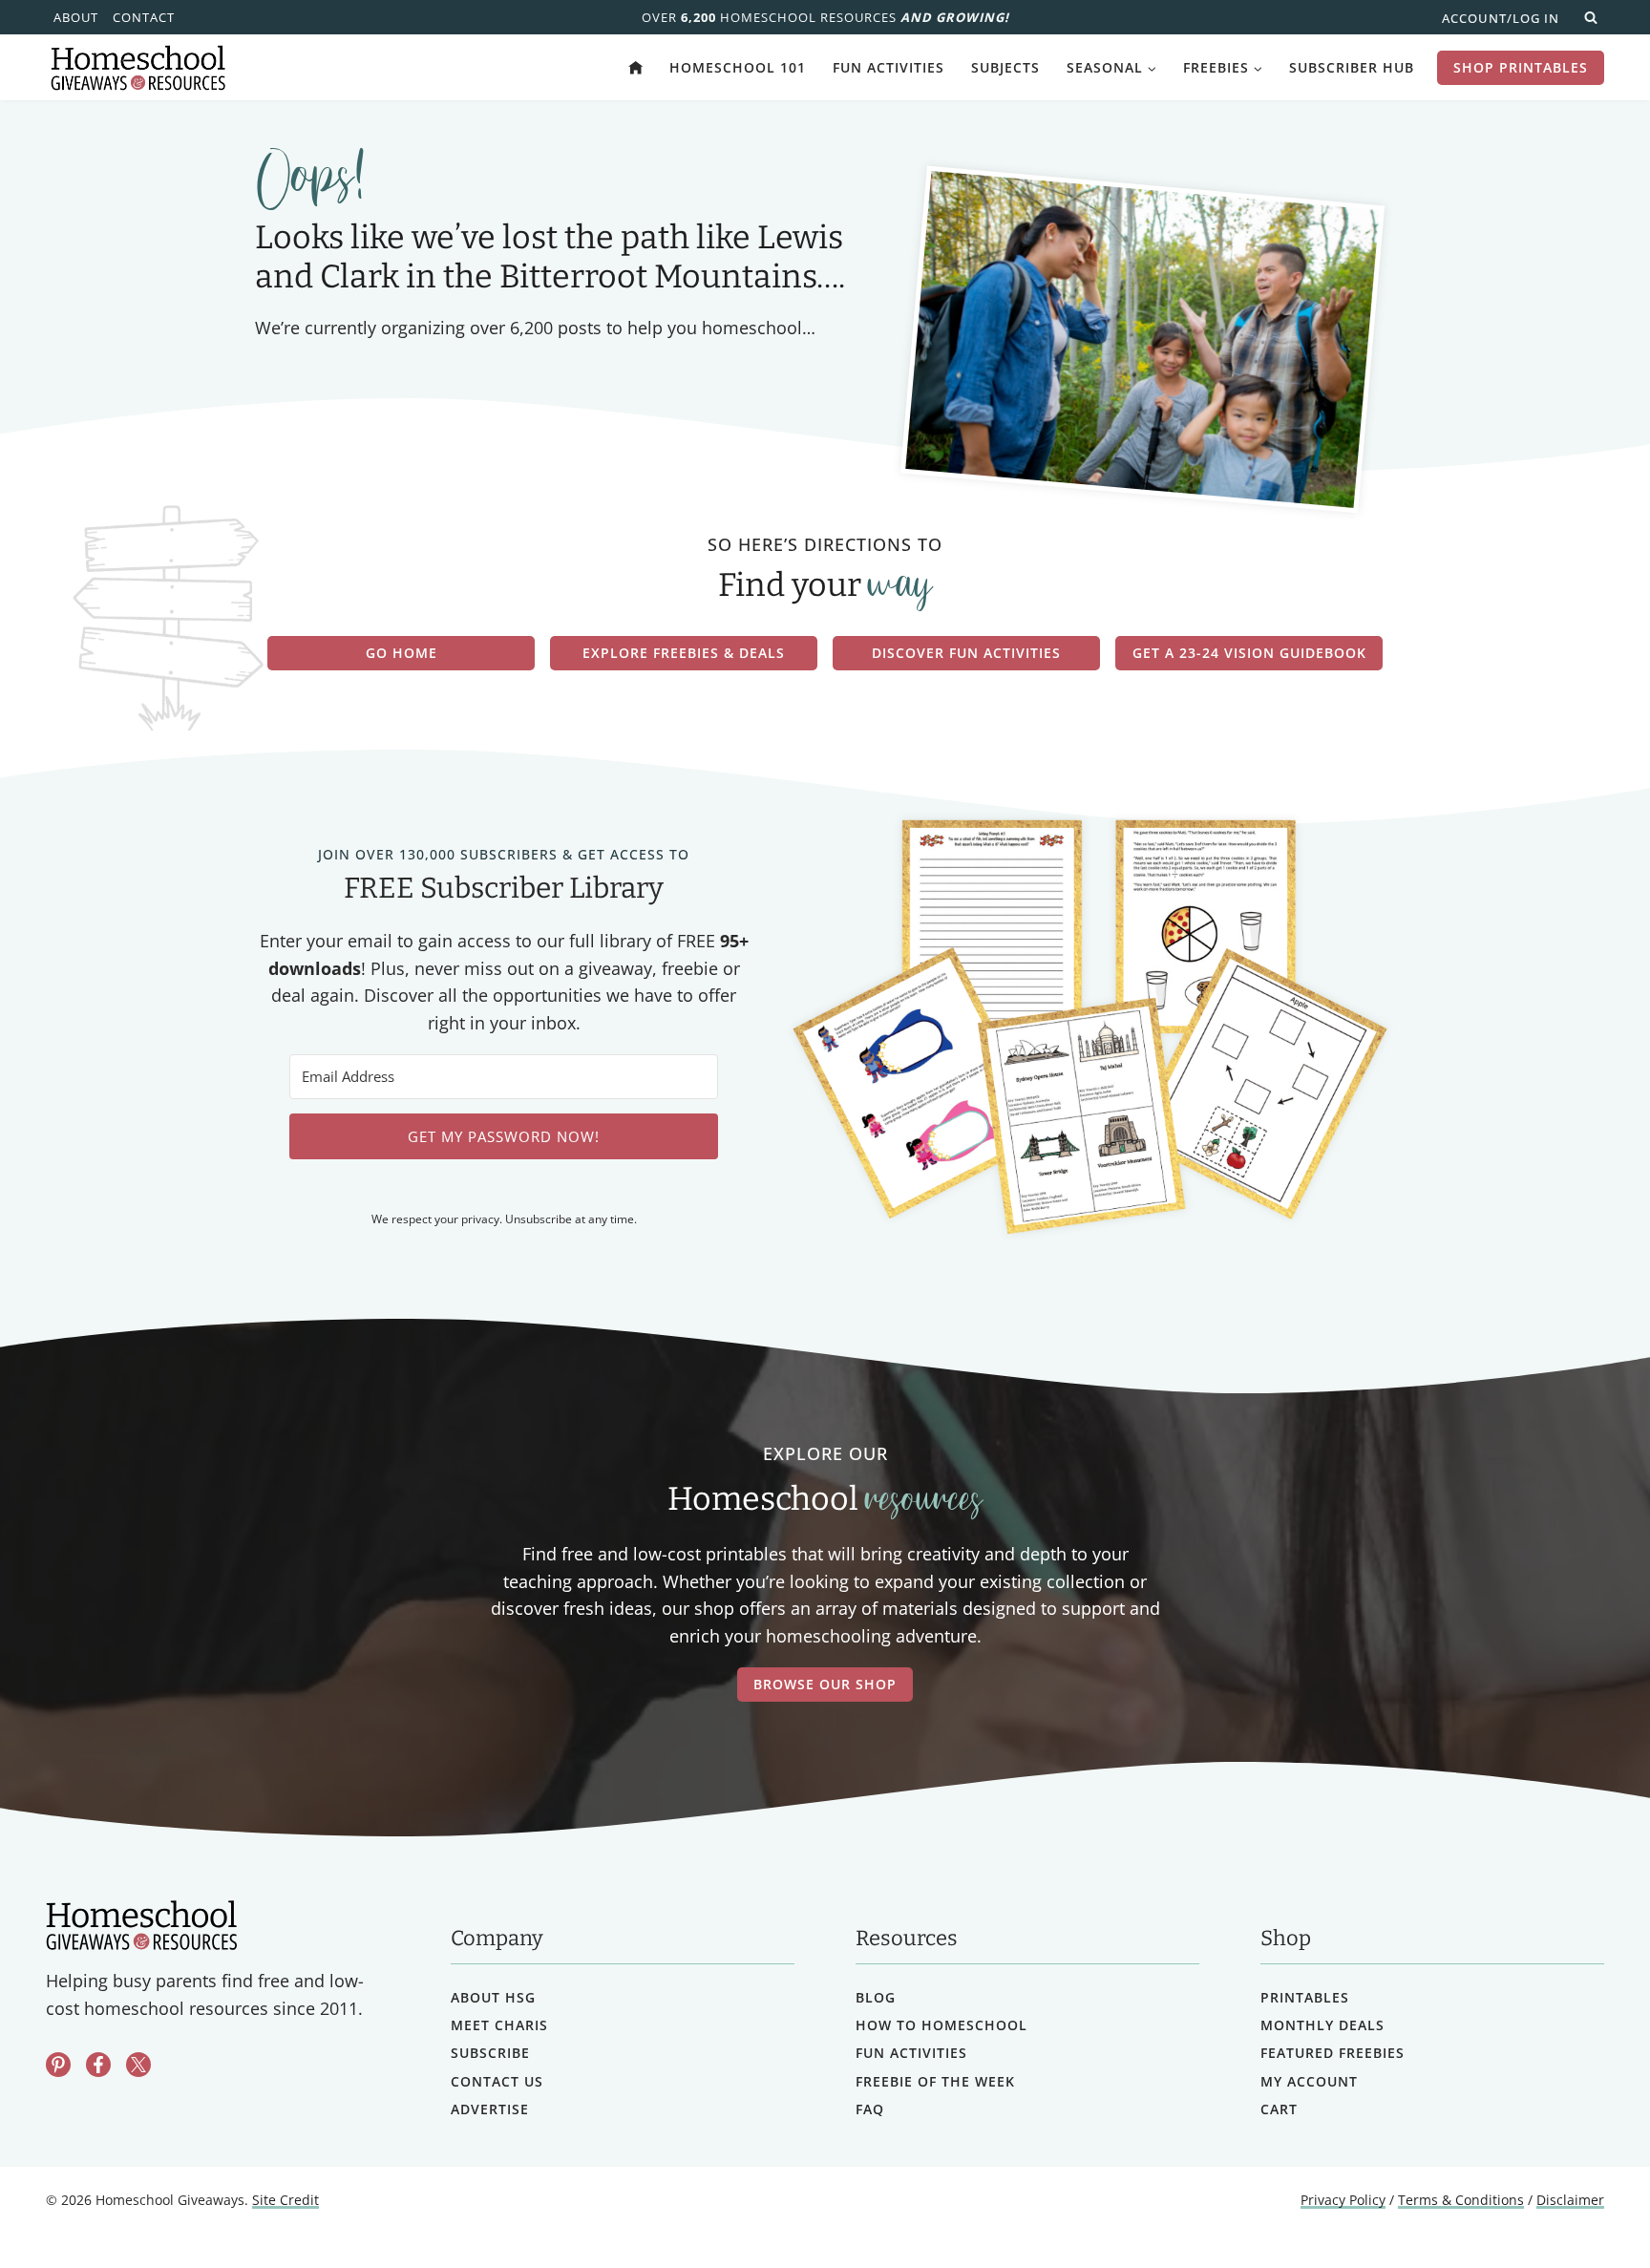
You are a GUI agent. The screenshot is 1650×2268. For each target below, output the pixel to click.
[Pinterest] (58, 2065)
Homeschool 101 (738, 67)
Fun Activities (888, 67)
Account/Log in (1501, 18)
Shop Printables (1521, 67)
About (76, 17)
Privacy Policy (1343, 2200)
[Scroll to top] (1586, 2211)
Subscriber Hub (1352, 67)
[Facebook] (98, 2065)
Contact (144, 17)
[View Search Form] (1591, 17)
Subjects (1005, 67)
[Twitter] (138, 2065)
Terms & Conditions (1461, 2200)
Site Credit (286, 2200)
